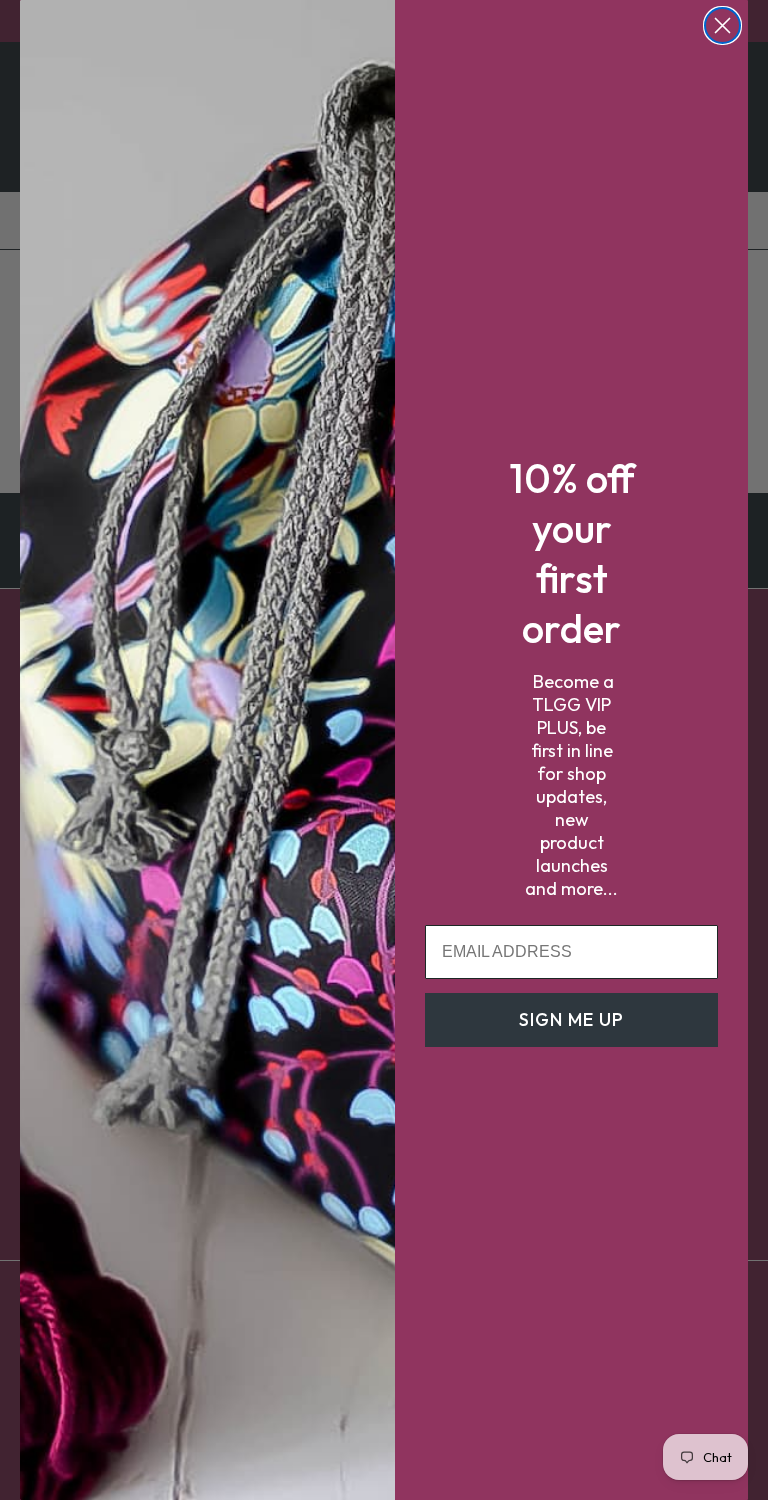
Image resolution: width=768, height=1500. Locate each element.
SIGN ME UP (571, 1019)
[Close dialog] (722, 25)
